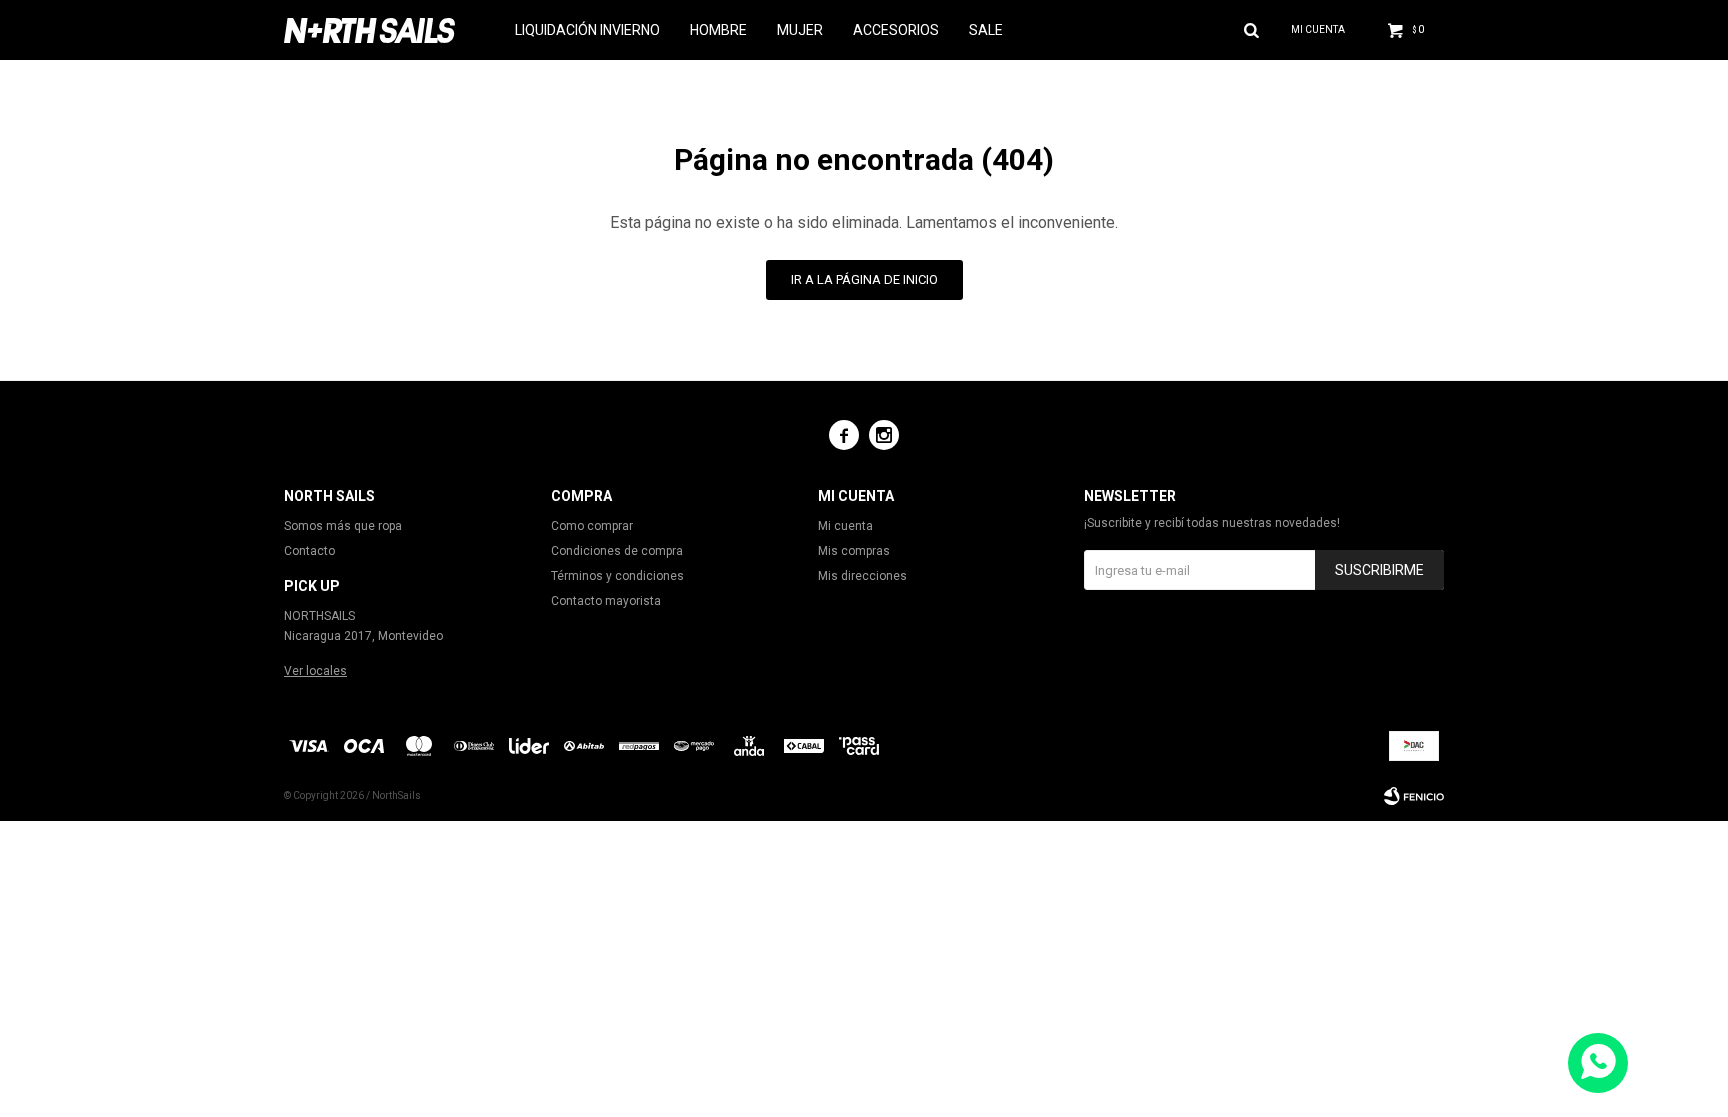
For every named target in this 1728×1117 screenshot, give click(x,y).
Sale (986, 30)
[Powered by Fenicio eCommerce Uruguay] (1414, 796)
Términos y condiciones (617, 576)
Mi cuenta (845, 526)
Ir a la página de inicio (864, 279)
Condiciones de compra (617, 551)
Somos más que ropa (343, 526)
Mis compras (854, 551)
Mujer (800, 30)
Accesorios (896, 30)
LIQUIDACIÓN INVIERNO (587, 30)
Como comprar (592, 526)
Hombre (718, 30)
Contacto (309, 551)
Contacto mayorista (606, 601)
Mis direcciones (862, 576)
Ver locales (315, 671)
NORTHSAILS (319, 616)
